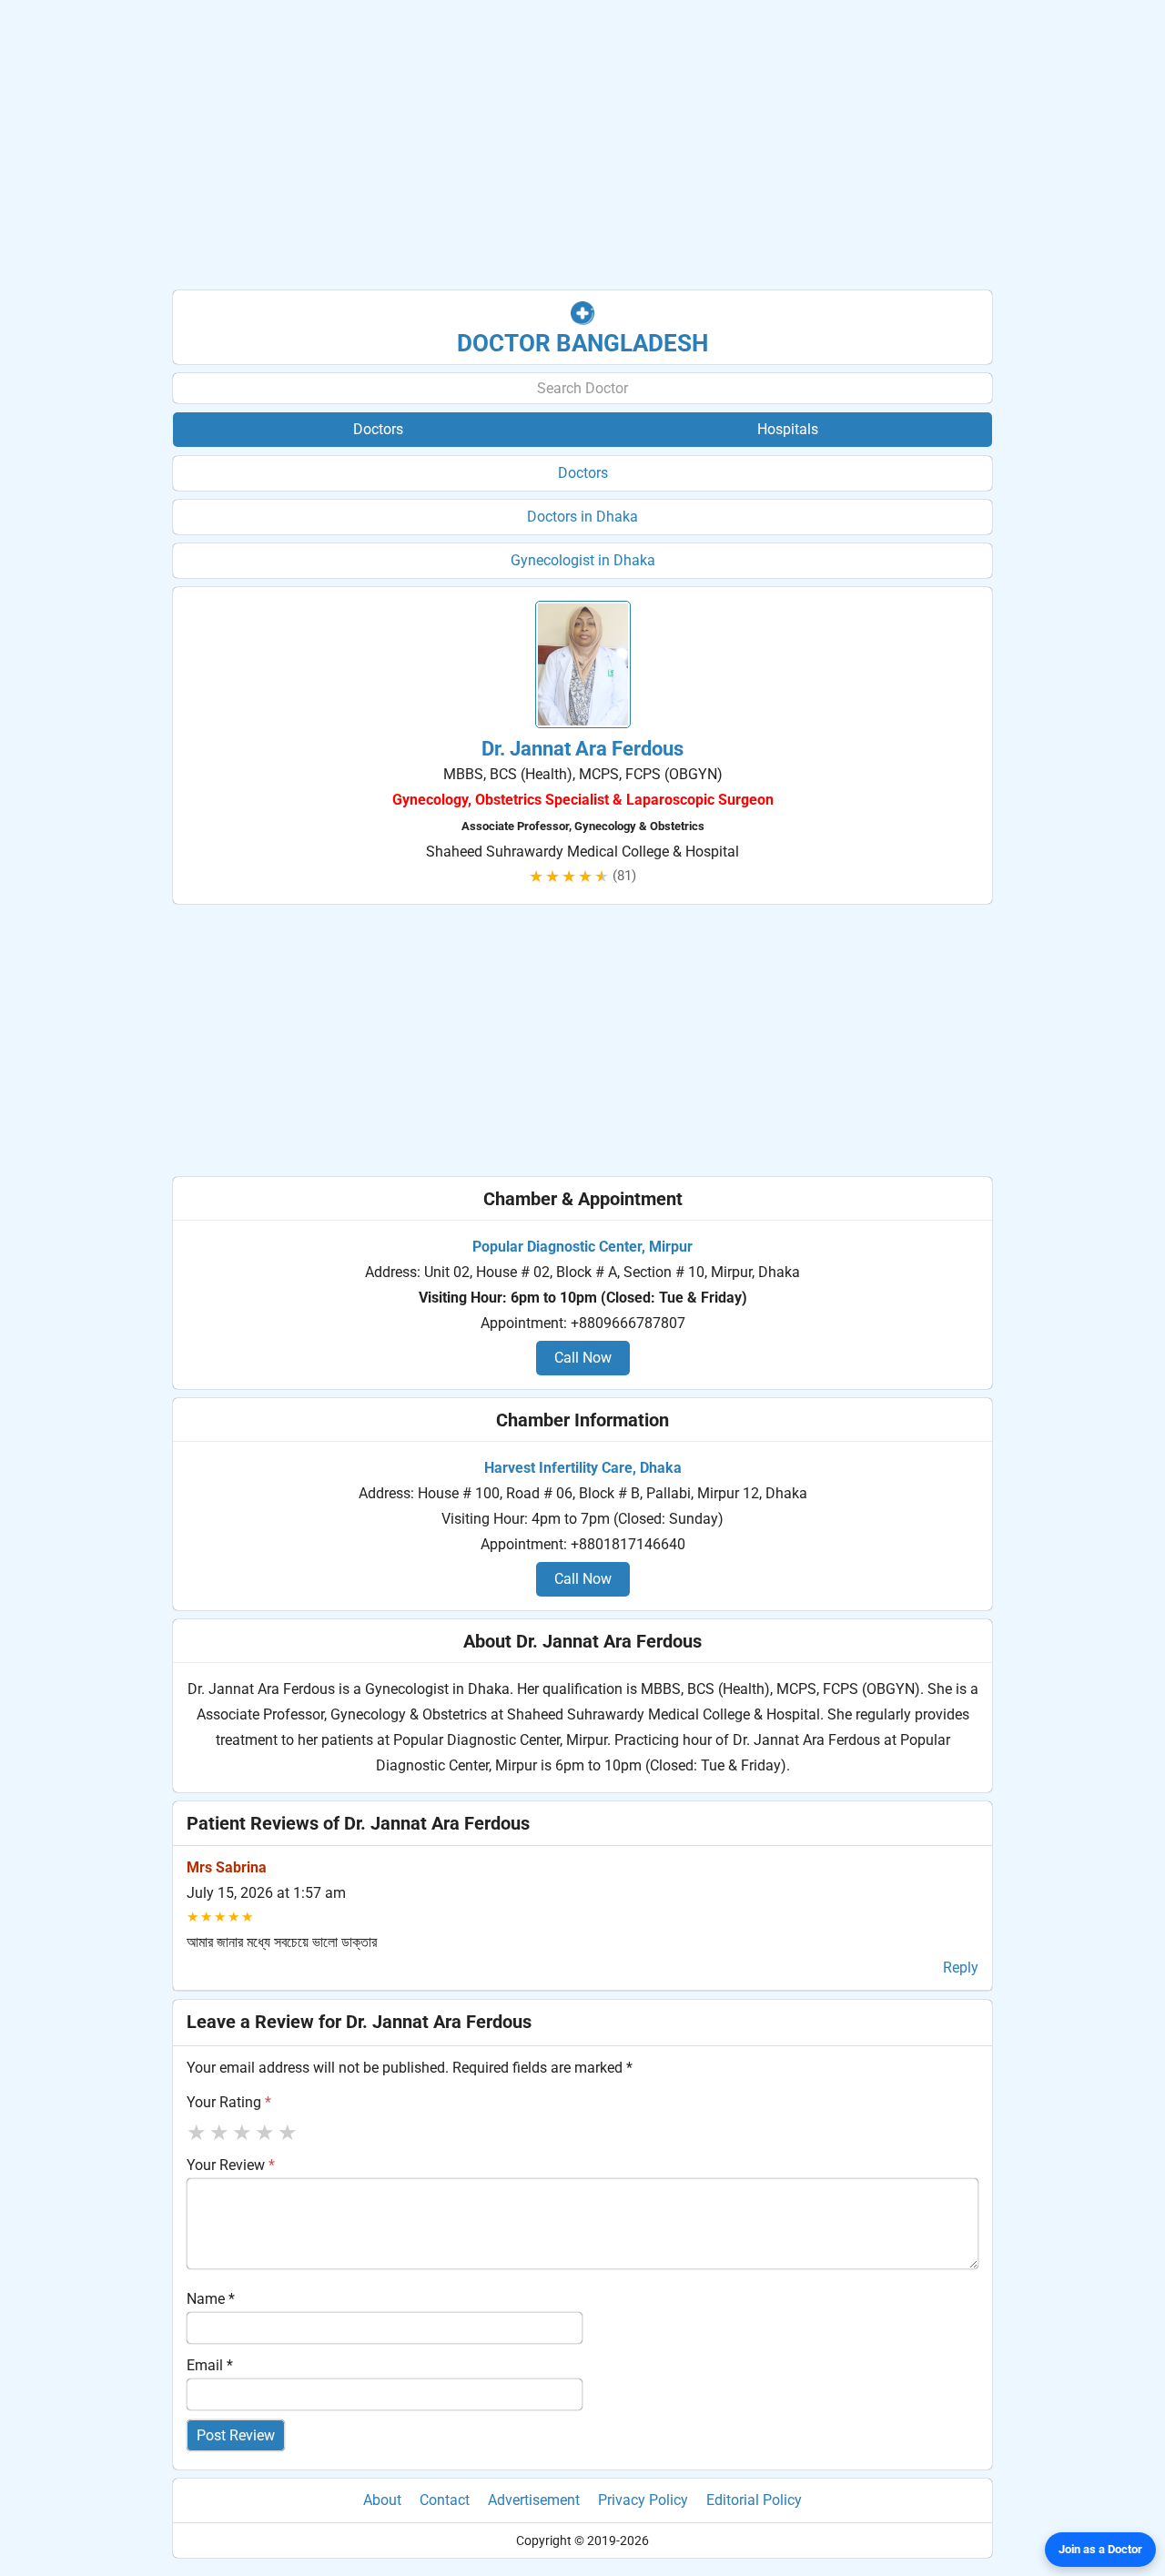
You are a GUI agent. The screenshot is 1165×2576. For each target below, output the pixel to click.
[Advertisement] (582, 146)
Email (210, 2365)
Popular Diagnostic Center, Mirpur (582, 1247)
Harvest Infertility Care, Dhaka (583, 1468)
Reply (961, 1967)
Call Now (583, 1358)
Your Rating (229, 2102)
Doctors (583, 473)
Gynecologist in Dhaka (583, 560)
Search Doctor (582, 388)
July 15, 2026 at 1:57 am (266, 1893)
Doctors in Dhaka (582, 517)
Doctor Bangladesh (582, 343)
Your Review (231, 2165)
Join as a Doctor (1100, 2549)
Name (211, 2299)
